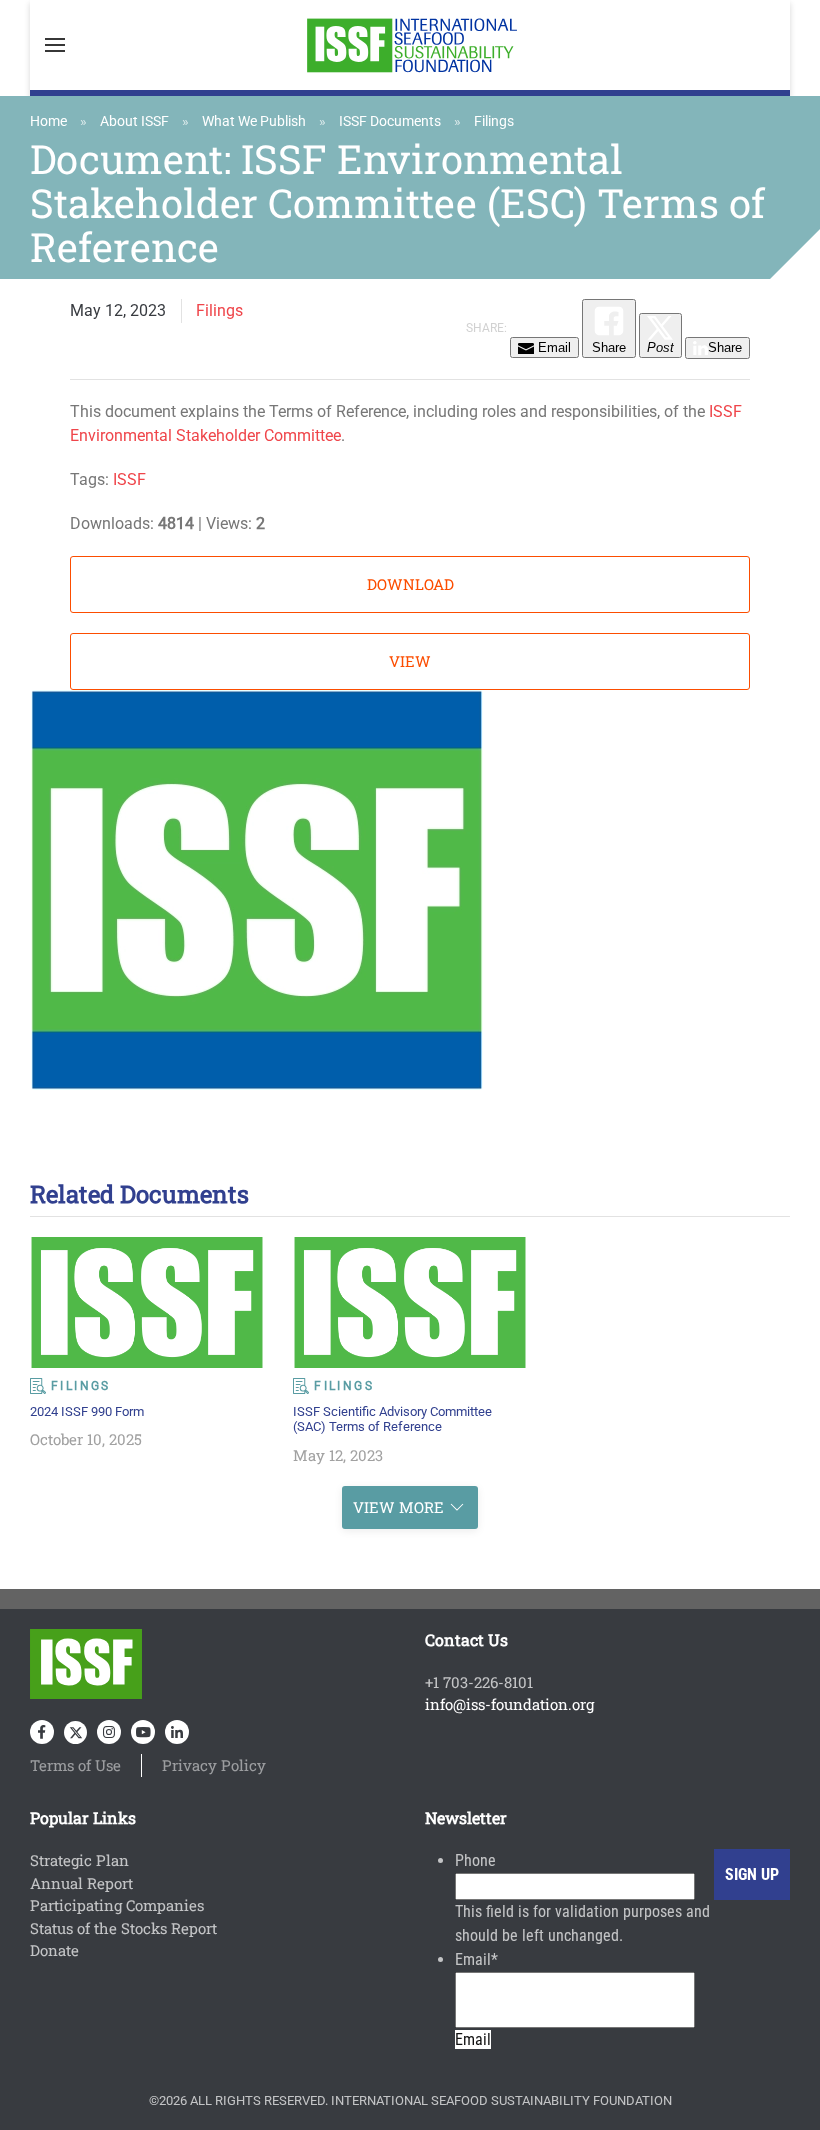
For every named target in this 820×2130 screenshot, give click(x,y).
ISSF (129, 479)
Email (476, 1959)
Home (48, 121)
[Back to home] (410, 45)
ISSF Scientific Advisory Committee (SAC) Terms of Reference (392, 1419)
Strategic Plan (79, 1860)
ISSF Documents (390, 121)
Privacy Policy (214, 1765)
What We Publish (254, 121)
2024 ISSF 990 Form (87, 1411)
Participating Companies (117, 1905)
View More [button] (398, 1507)
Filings (494, 121)
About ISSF (134, 121)
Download (410, 584)
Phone (475, 1860)
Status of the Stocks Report (123, 1928)
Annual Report (81, 1883)
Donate (54, 1950)
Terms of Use (75, 1765)
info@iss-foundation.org (509, 1704)
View (410, 661)
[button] (55, 45)
